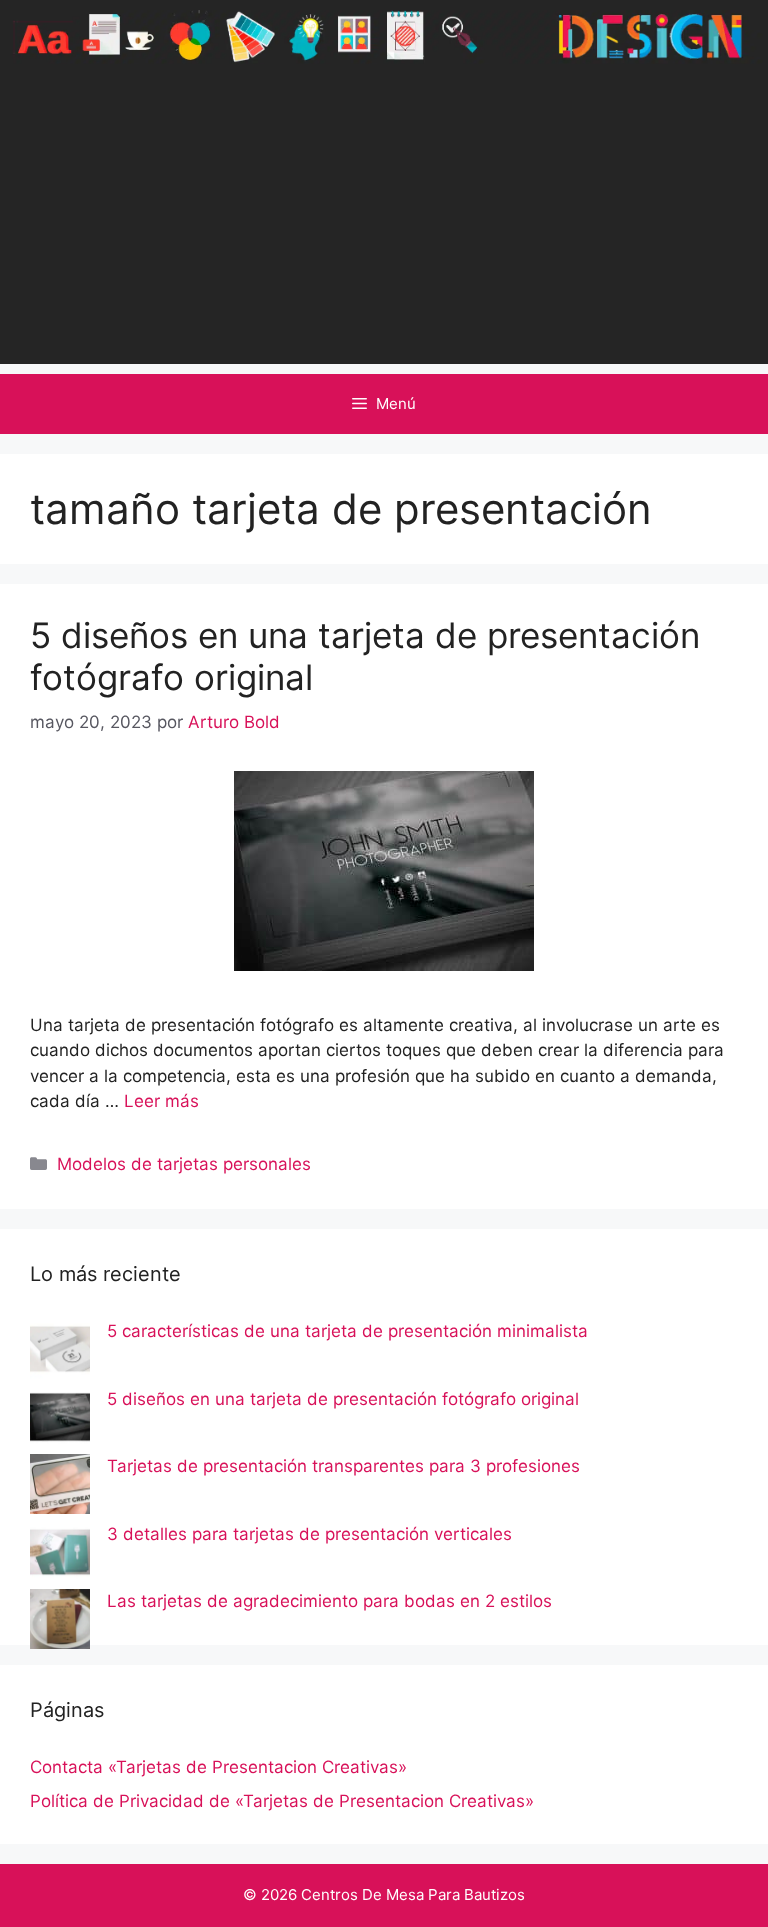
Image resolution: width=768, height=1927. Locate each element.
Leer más (161, 1101)
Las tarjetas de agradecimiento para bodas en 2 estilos (329, 1601)
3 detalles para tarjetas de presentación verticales (309, 1534)
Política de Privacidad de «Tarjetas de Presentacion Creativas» (282, 1801)
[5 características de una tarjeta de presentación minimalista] (60, 1353)
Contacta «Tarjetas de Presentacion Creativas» (218, 1767)
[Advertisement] (384, 224)
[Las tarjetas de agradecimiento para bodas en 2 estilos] (60, 1623)
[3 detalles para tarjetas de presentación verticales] (60, 1556)
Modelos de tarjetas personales (184, 1164)
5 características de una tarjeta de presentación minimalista (347, 1331)
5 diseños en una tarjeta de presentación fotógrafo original (343, 1399)
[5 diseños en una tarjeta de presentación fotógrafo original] (60, 1421)
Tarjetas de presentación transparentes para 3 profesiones (343, 1466)
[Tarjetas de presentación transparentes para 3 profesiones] (60, 1488)
